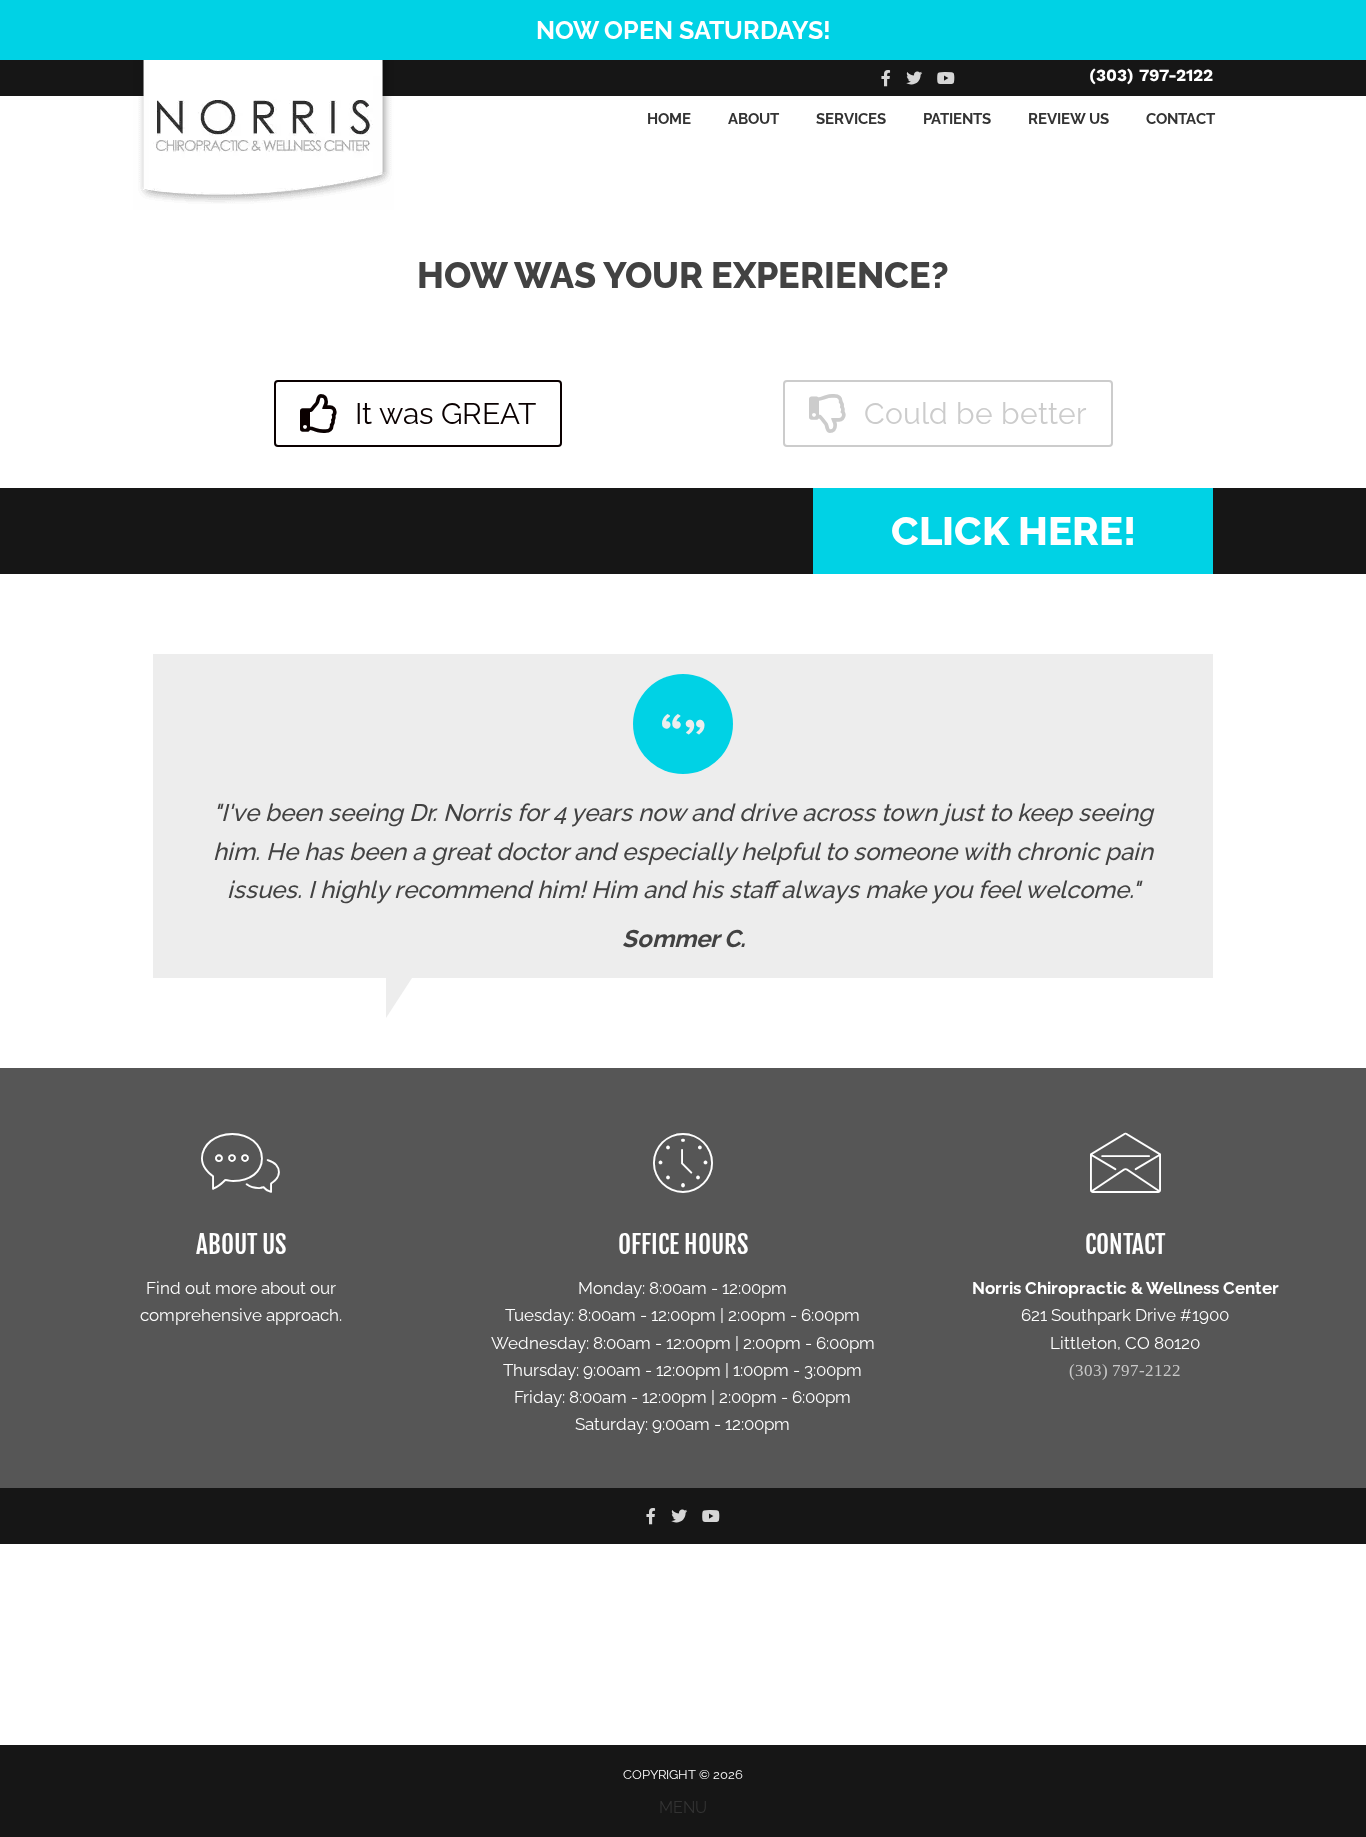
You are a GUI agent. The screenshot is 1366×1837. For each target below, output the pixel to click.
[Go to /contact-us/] (683, 1288)
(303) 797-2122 (1151, 75)
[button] (418, 413)
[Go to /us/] (241, 1234)
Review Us (1068, 119)
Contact (1180, 119)
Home (669, 119)
